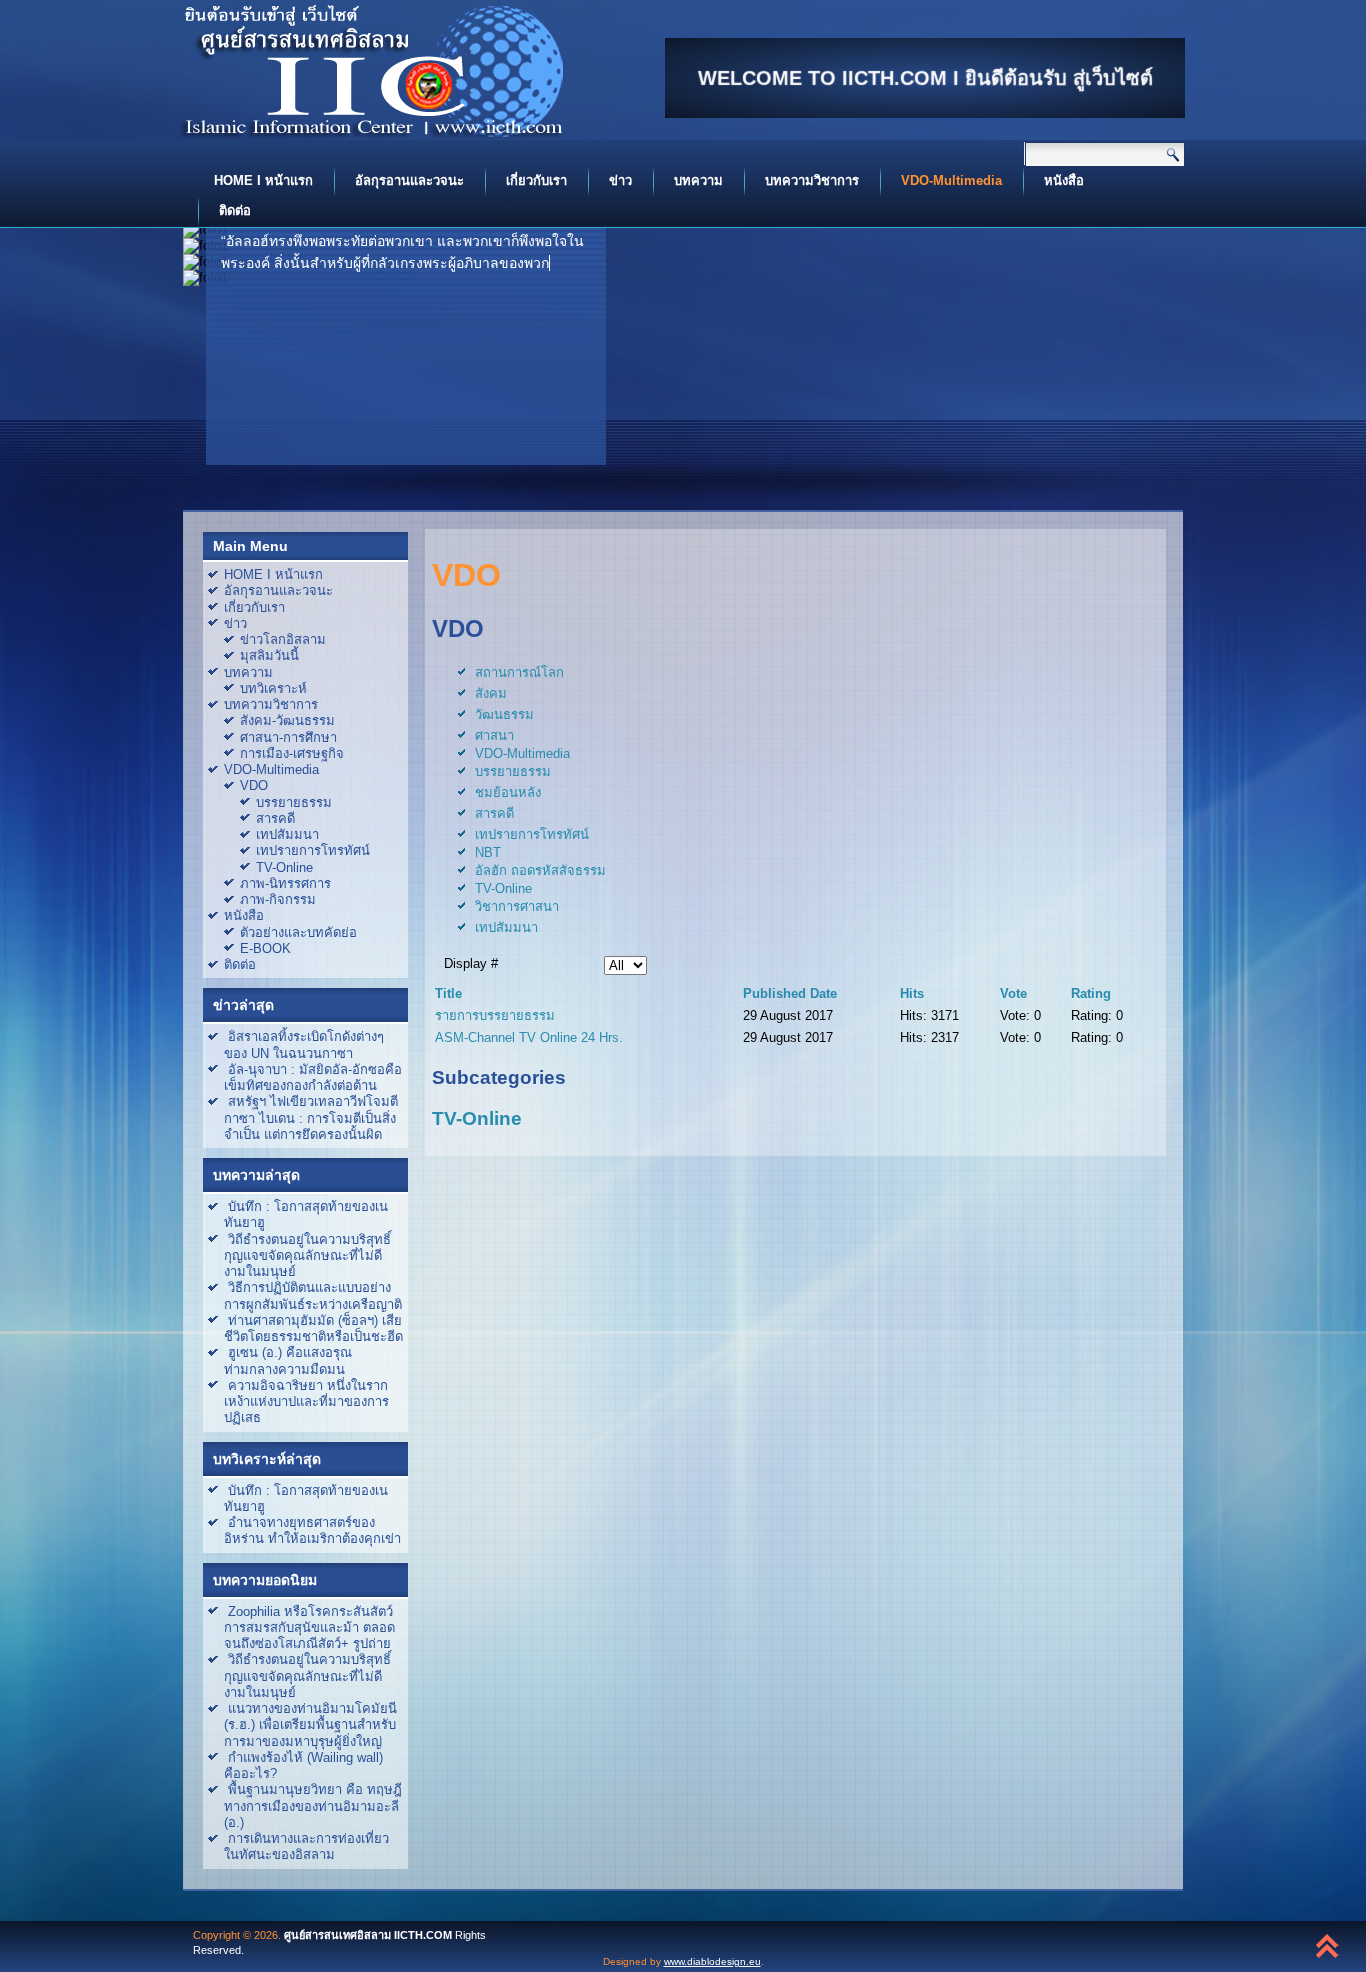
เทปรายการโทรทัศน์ (313, 850)
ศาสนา (494, 735)
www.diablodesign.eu (712, 1961)
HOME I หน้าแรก (263, 180)
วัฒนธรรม (504, 714)
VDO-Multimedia (951, 180)
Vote (1013, 993)
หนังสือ (1064, 180)
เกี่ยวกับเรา (536, 180)
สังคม (491, 693)
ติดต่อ (235, 210)
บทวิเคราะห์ (273, 688)
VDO (254, 785)
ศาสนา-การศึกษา (288, 737)
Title (448, 993)
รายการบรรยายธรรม (495, 1015)
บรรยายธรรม (294, 802)
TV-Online (284, 867)
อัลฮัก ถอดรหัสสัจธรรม (540, 870)
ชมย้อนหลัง (508, 792)
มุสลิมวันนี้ (269, 655)
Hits (912, 993)
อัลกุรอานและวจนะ (409, 180)
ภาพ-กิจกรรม (278, 899)
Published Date (790, 993)
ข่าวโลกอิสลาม (283, 639)
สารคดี (275, 818)
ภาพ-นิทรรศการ (285, 883)
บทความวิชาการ (812, 180)
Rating (1091, 993)
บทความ (698, 180)
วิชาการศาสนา (517, 906)
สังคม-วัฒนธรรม (287, 720)
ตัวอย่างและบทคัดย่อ (298, 932)
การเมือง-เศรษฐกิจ (292, 753)
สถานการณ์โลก (519, 672)
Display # (471, 963)
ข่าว (620, 180)
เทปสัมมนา (287, 834)
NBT (488, 852)
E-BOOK (265, 948)
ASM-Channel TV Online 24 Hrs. (529, 1037)
